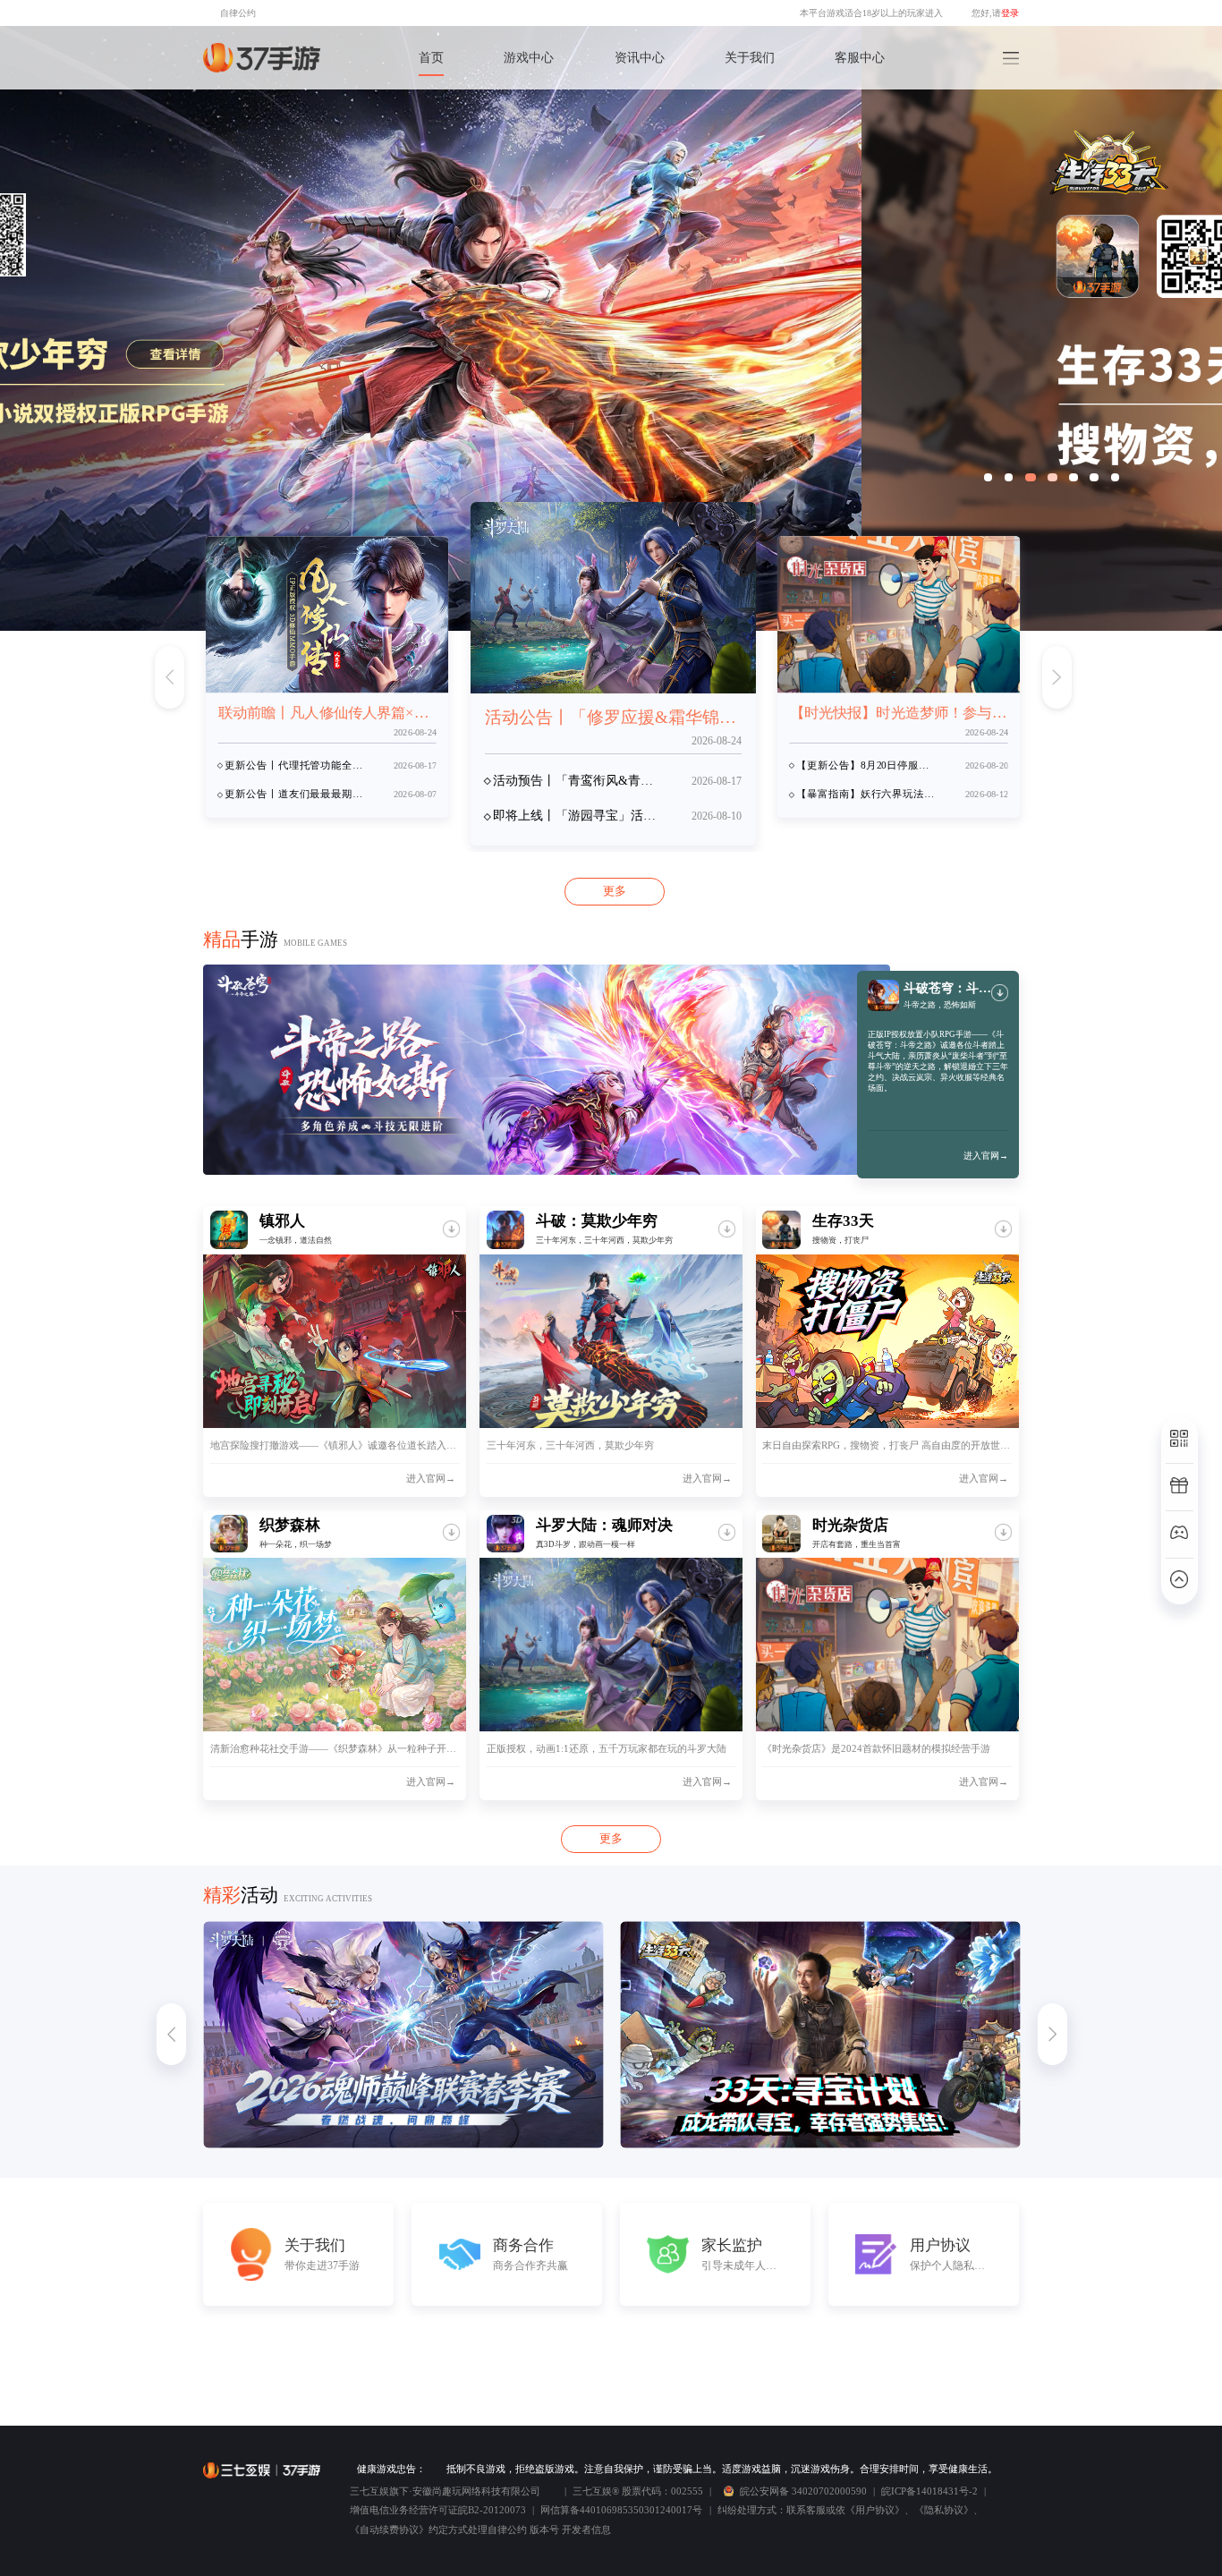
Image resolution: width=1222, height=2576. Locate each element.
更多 (615, 891)
